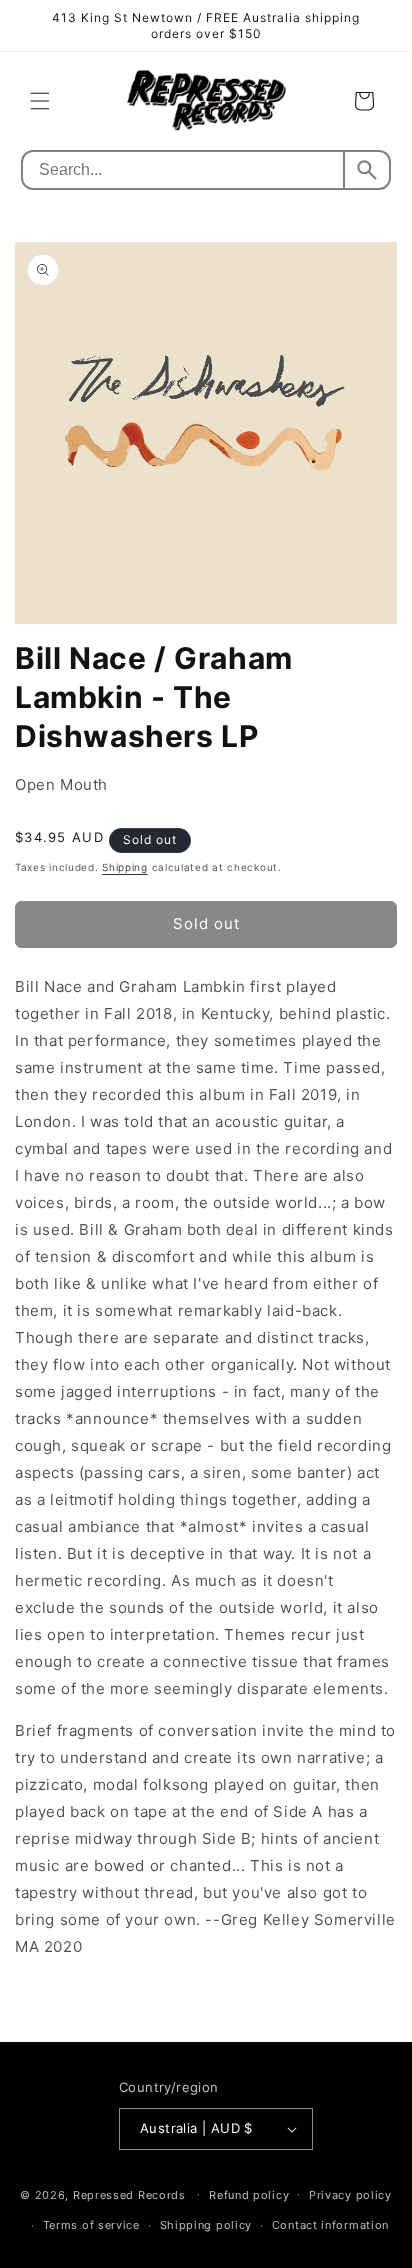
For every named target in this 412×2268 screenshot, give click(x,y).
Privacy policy (350, 2195)
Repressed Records (129, 2194)
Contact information (330, 2225)
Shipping (125, 867)
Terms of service (91, 2225)
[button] (40, 101)
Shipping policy (206, 2225)
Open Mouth (61, 784)
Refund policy (249, 2195)
